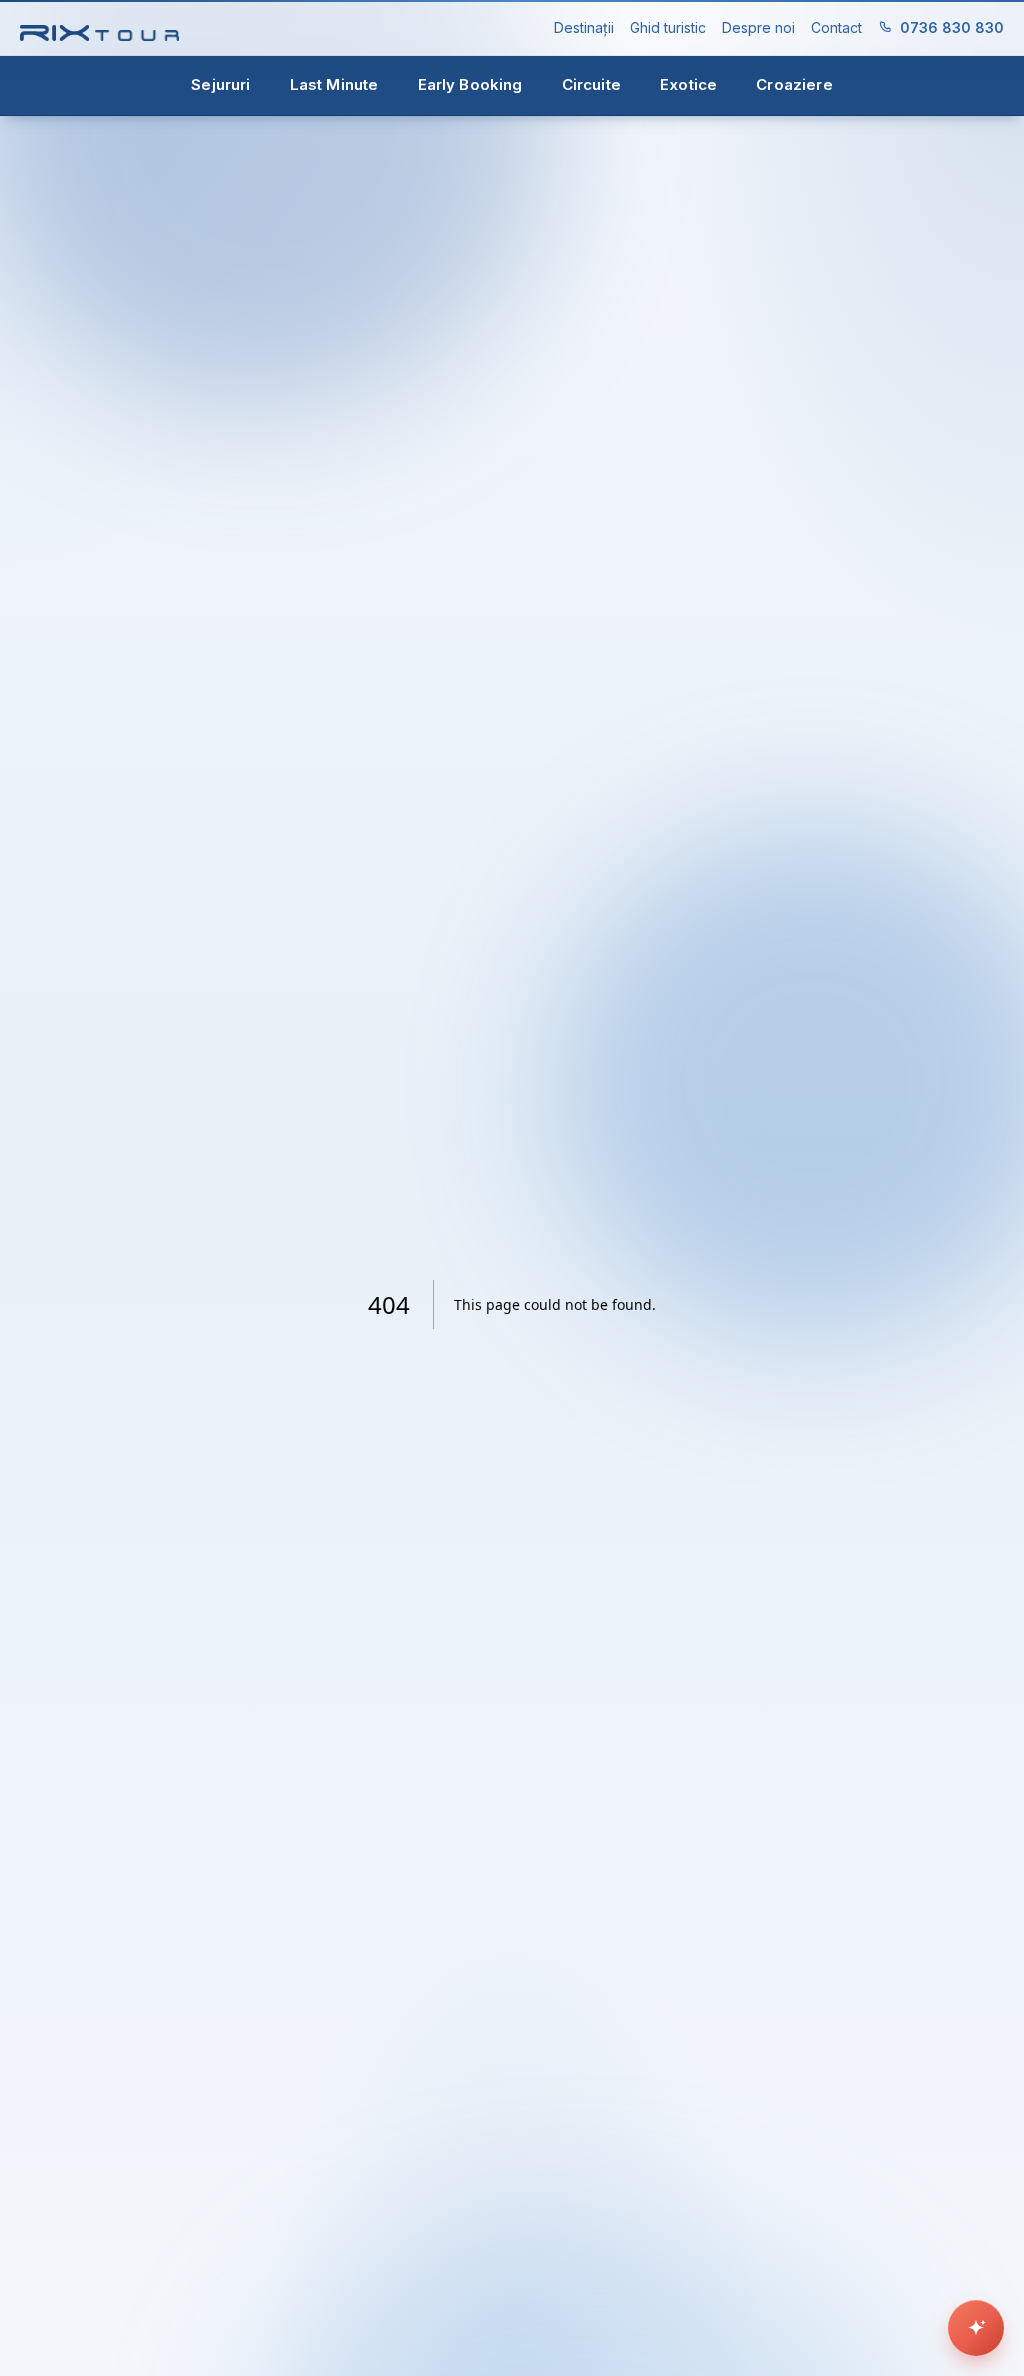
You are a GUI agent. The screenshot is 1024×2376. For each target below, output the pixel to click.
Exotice (688, 84)
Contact (836, 27)
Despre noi (758, 27)
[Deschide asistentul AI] (976, 2328)
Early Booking (470, 84)
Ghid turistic (668, 27)
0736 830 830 (952, 27)
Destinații (584, 27)
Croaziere (794, 84)
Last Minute (334, 84)
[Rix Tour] (99, 28)
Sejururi (220, 84)
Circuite (591, 84)
